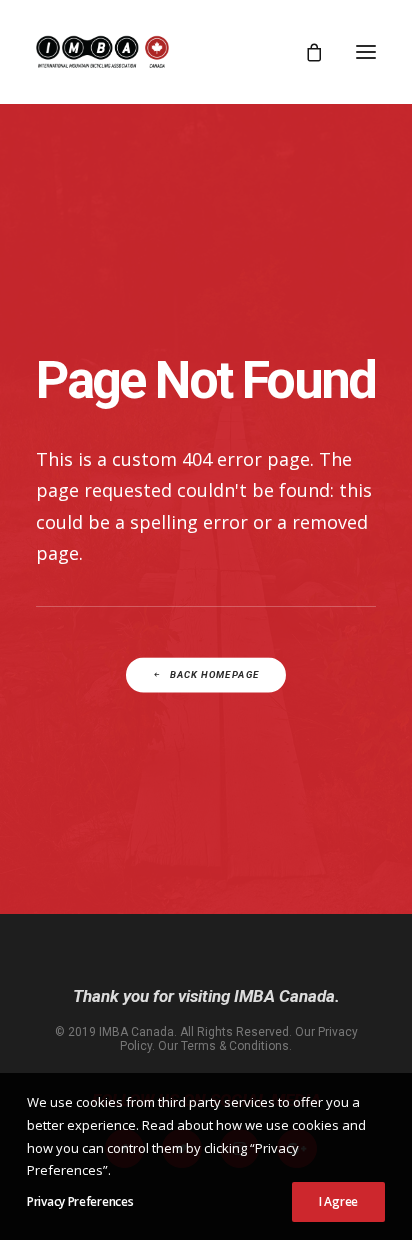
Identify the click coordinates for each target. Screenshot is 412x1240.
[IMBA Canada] (102, 52)
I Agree (338, 1201)
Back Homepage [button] (214, 674)
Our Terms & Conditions (223, 1046)
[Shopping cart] (305, 52)
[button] (366, 52)
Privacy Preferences (80, 1201)
